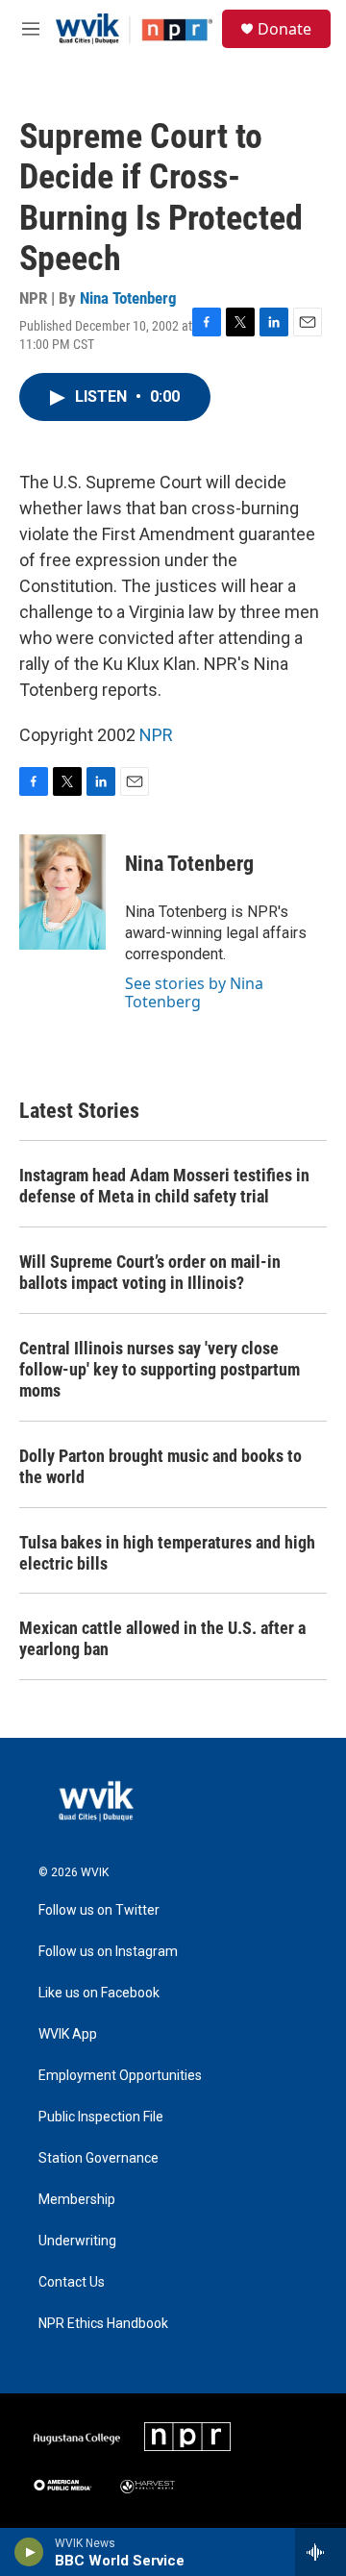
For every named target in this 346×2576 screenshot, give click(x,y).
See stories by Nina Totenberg (194, 992)
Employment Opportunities (120, 2076)
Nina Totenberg (128, 298)
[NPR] (187, 2437)
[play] (29, 2552)
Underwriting (77, 2241)
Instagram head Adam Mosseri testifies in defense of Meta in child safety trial (164, 1186)
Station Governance (99, 2158)
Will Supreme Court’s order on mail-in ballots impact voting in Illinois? (150, 1272)
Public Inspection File (101, 2117)
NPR (156, 735)
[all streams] (321, 2552)
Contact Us (72, 2282)
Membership (77, 2200)
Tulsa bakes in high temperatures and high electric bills (167, 1553)
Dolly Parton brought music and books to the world (161, 1466)
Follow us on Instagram (108, 1952)
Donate (284, 29)
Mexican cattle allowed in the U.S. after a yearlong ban (162, 1638)
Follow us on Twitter (99, 1910)
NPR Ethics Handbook (103, 2324)
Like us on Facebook (99, 1993)
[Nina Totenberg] (62, 892)
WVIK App (68, 2034)
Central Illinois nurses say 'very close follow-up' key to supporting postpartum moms (160, 1369)
